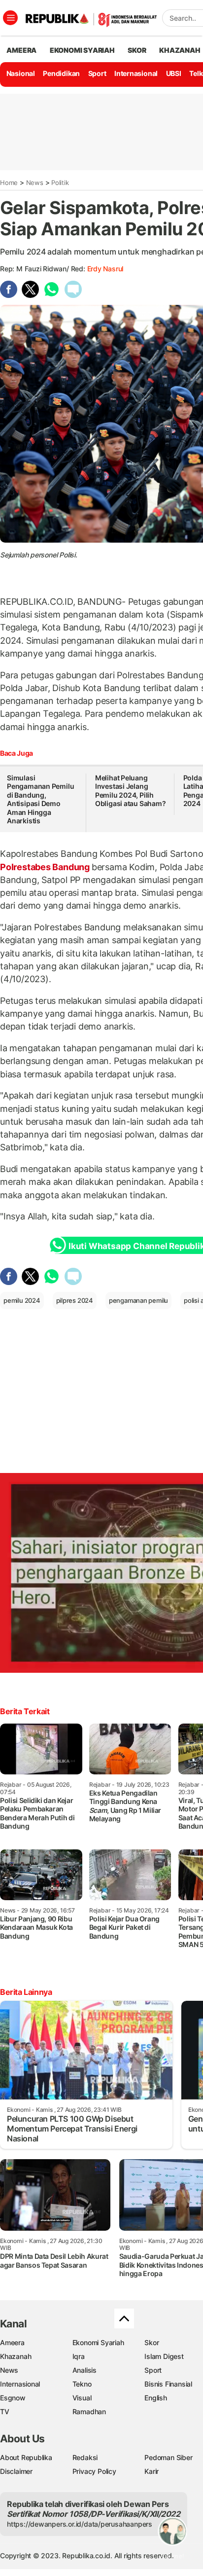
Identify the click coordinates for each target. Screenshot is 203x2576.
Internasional (136, 73)
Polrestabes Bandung (46, 867)
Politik (60, 183)
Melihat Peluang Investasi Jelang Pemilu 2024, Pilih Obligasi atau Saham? (131, 791)
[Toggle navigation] (10, 18)
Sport (97, 73)
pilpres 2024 (75, 1300)
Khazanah (16, 2356)
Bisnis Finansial (168, 2384)
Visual (82, 2398)
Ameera (12, 2342)
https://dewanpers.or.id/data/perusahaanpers (80, 2524)
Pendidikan (61, 73)
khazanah (180, 50)
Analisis (85, 2370)
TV (5, 2411)
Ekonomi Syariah (82, 50)
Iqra (79, 2356)
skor (137, 50)
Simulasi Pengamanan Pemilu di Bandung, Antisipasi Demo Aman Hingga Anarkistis (40, 799)
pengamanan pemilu (138, 1300)
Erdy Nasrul (105, 269)
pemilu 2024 (22, 1300)
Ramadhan (89, 2411)
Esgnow (13, 2398)
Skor (152, 2342)
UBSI (174, 73)
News (35, 183)
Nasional (21, 73)
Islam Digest (164, 2356)
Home (9, 183)
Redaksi (85, 2457)
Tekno (82, 2384)
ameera (21, 50)
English (156, 2398)
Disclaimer (16, 2471)
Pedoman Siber (168, 2457)
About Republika (26, 2457)
